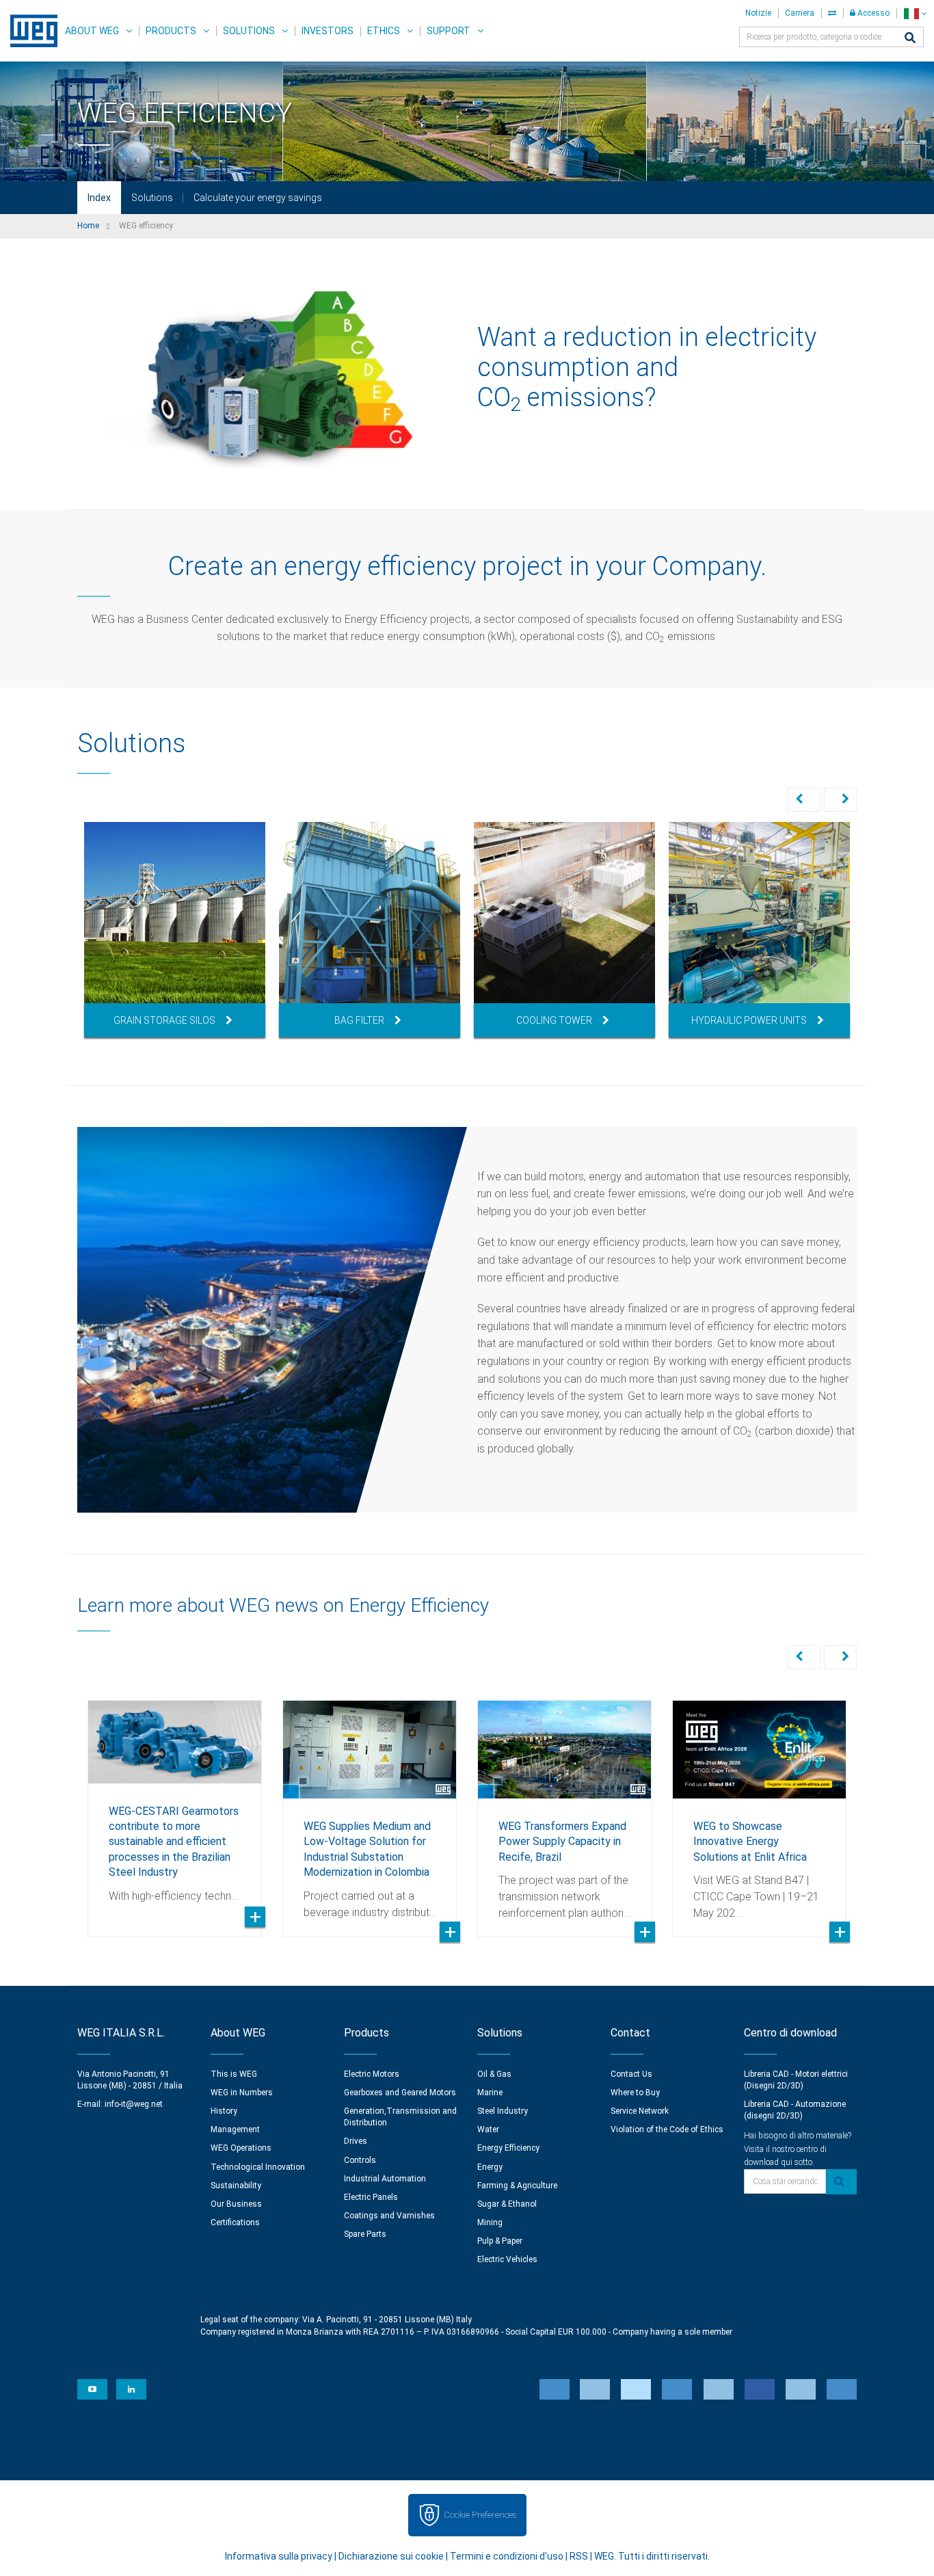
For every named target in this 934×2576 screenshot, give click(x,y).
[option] (175, 930)
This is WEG (234, 2074)
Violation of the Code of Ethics (667, 2129)
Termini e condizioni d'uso (507, 2556)
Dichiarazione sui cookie (391, 2556)
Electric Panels (371, 2197)
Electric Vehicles (507, 2259)
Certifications (235, 2222)
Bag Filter (359, 1020)
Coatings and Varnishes (389, 2216)
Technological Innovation (258, 2167)
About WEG (92, 31)
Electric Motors (372, 2074)
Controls (360, 2160)
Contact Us (631, 2074)
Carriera (800, 13)
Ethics (384, 31)
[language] (915, 13)
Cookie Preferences (480, 2515)
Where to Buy (635, 2093)
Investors (328, 31)
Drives (356, 2141)
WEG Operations (241, 2148)
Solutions (249, 31)
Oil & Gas (494, 2074)
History (224, 2111)
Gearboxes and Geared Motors (400, 2093)
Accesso (872, 13)
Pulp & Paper (500, 2241)
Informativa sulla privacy (279, 2556)
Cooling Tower (554, 1020)
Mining (490, 2222)
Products (171, 31)
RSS (579, 2556)
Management (235, 2129)
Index (99, 198)
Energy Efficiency (508, 2148)
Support (449, 31)
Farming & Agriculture (517, 2186)
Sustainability (236, 2186)
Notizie (758, 13)
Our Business (236, 2204)
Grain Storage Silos (164, 1020)
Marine (490, 2093)
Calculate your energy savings (258, 198)
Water (488, 2129)
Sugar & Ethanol (507, 2204)
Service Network (640, 2111)
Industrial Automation (385, 2179)
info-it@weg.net (134, 2104)
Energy (490, 2167)
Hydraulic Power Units (749, 1020)
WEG (29, 31)
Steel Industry (503, 2111)
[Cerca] (910, 39)
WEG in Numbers (242, 2093)
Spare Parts (365, 2234)
